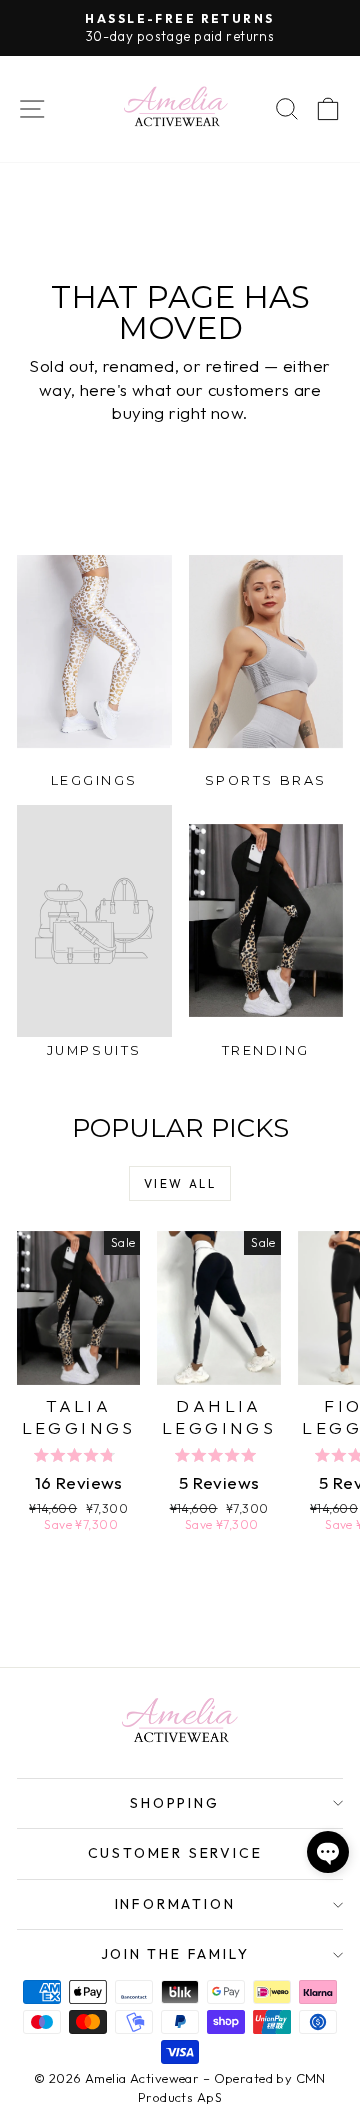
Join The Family (175, 1954)
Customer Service (175, 1853)
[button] (328, 1852)
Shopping (174, 1803)
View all (180, 1183)
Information (175, 1904)
